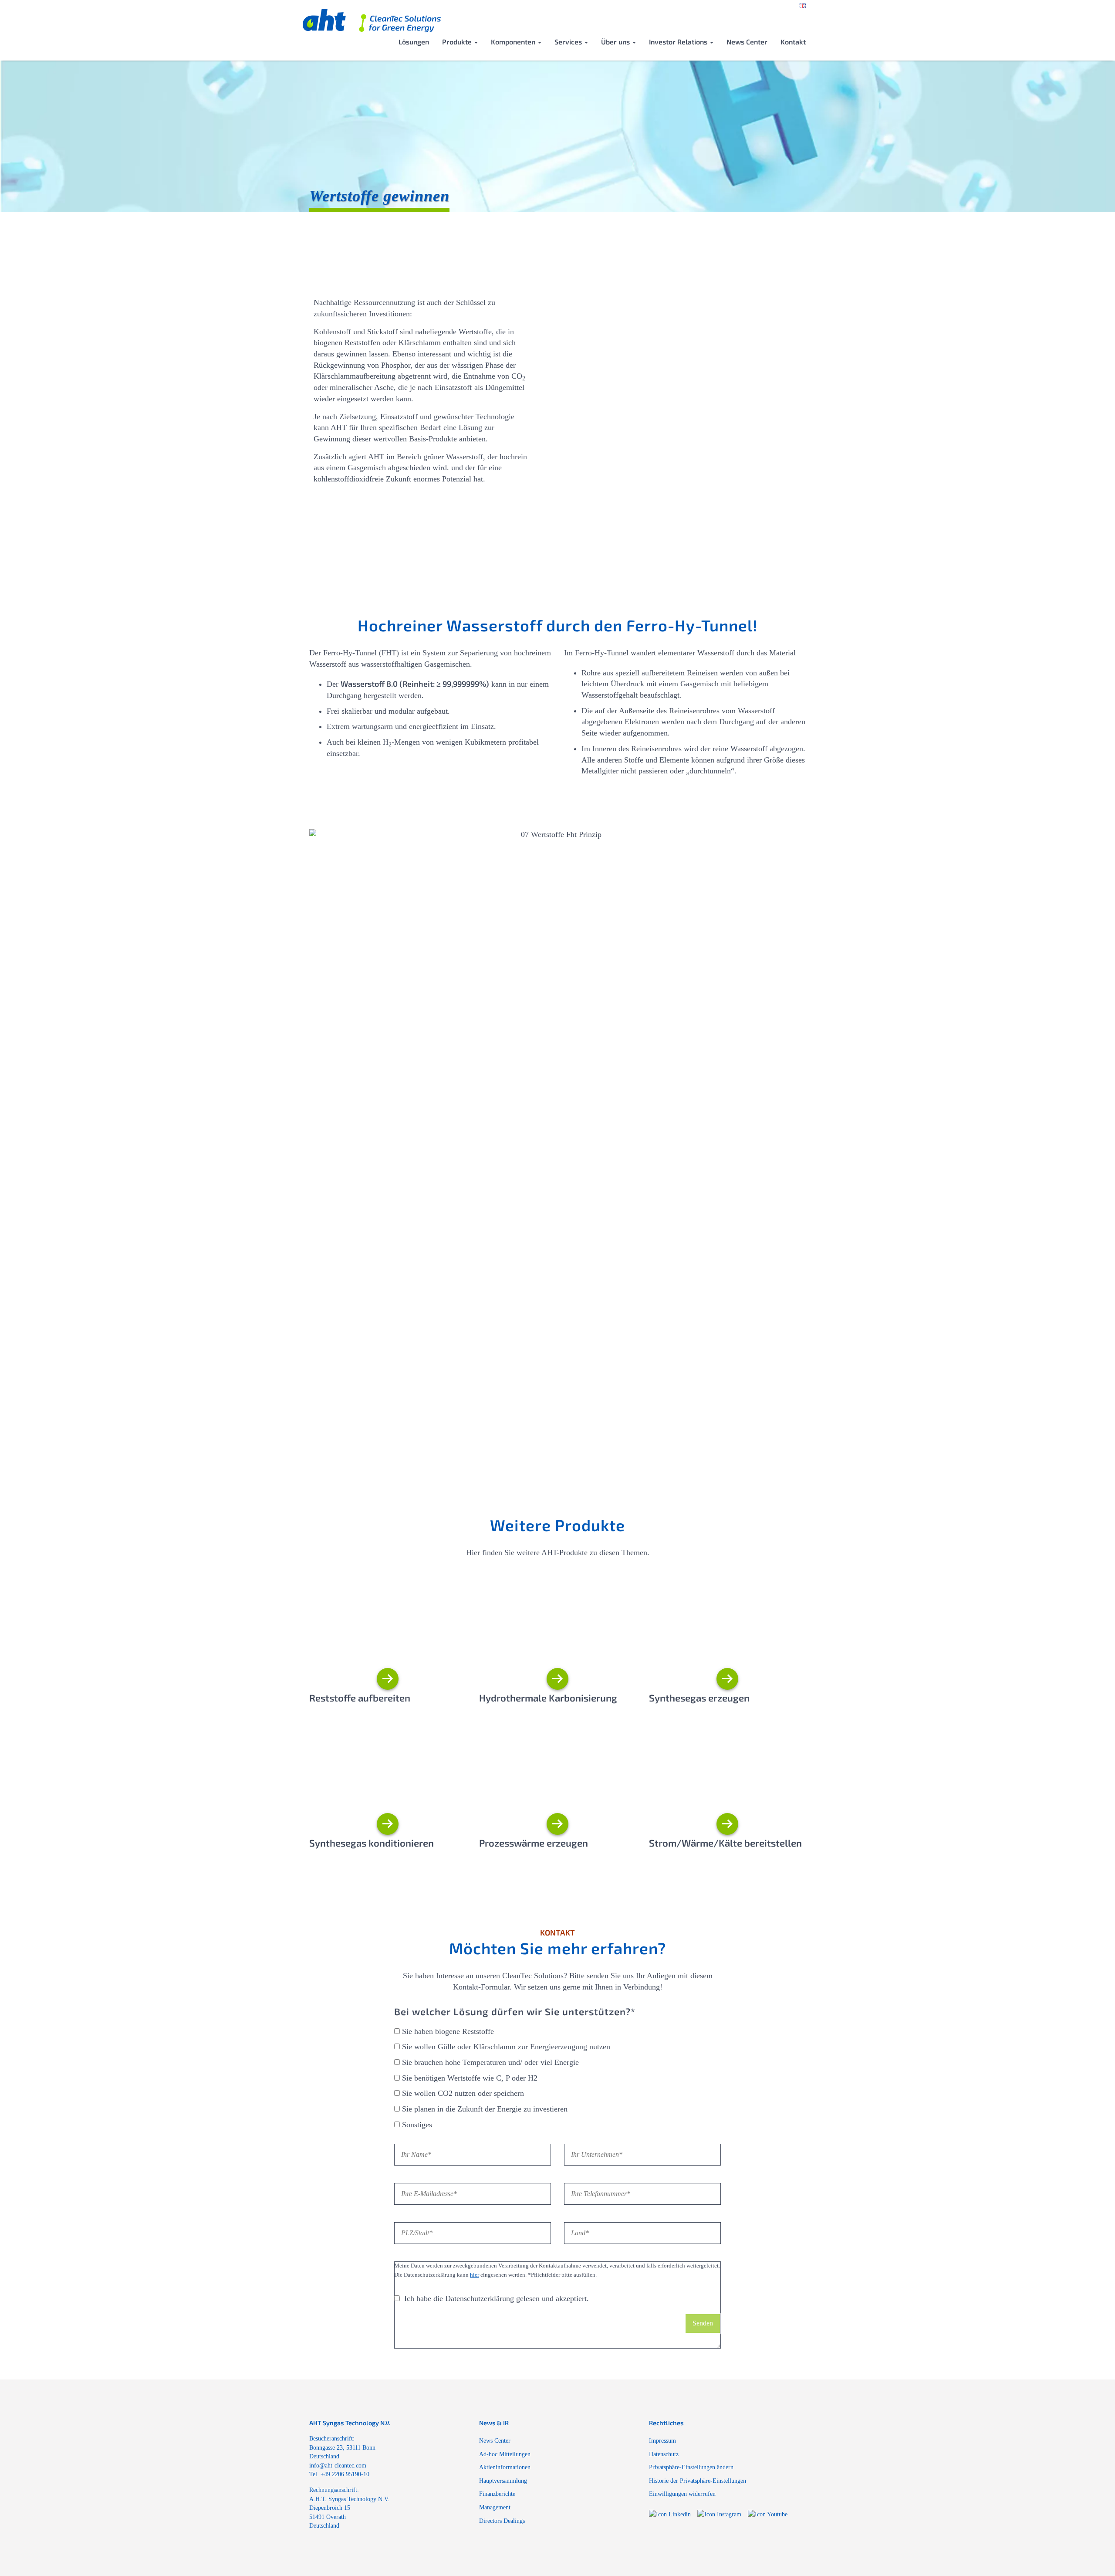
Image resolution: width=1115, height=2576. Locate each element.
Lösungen (414, 42)
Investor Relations (679, 42)
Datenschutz (664, 2454)
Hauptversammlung (503, 2481)
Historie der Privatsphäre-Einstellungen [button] (698, 2481)
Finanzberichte (497, 2494)
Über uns (616, 42)
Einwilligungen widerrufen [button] (682, 2494)
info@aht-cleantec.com (338, 2465)
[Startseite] (372, 22)
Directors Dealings (502, 2521)
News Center (747, 42)
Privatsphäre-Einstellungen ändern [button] (691, 2467)
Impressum (662, 2440)
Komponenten (514, 42)
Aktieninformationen (505, 2467)
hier (475, 2275)
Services (569, 42)
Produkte (458, 42)
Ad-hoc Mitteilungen (505, 2454)
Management (495, 2507)
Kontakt (793, 42)
